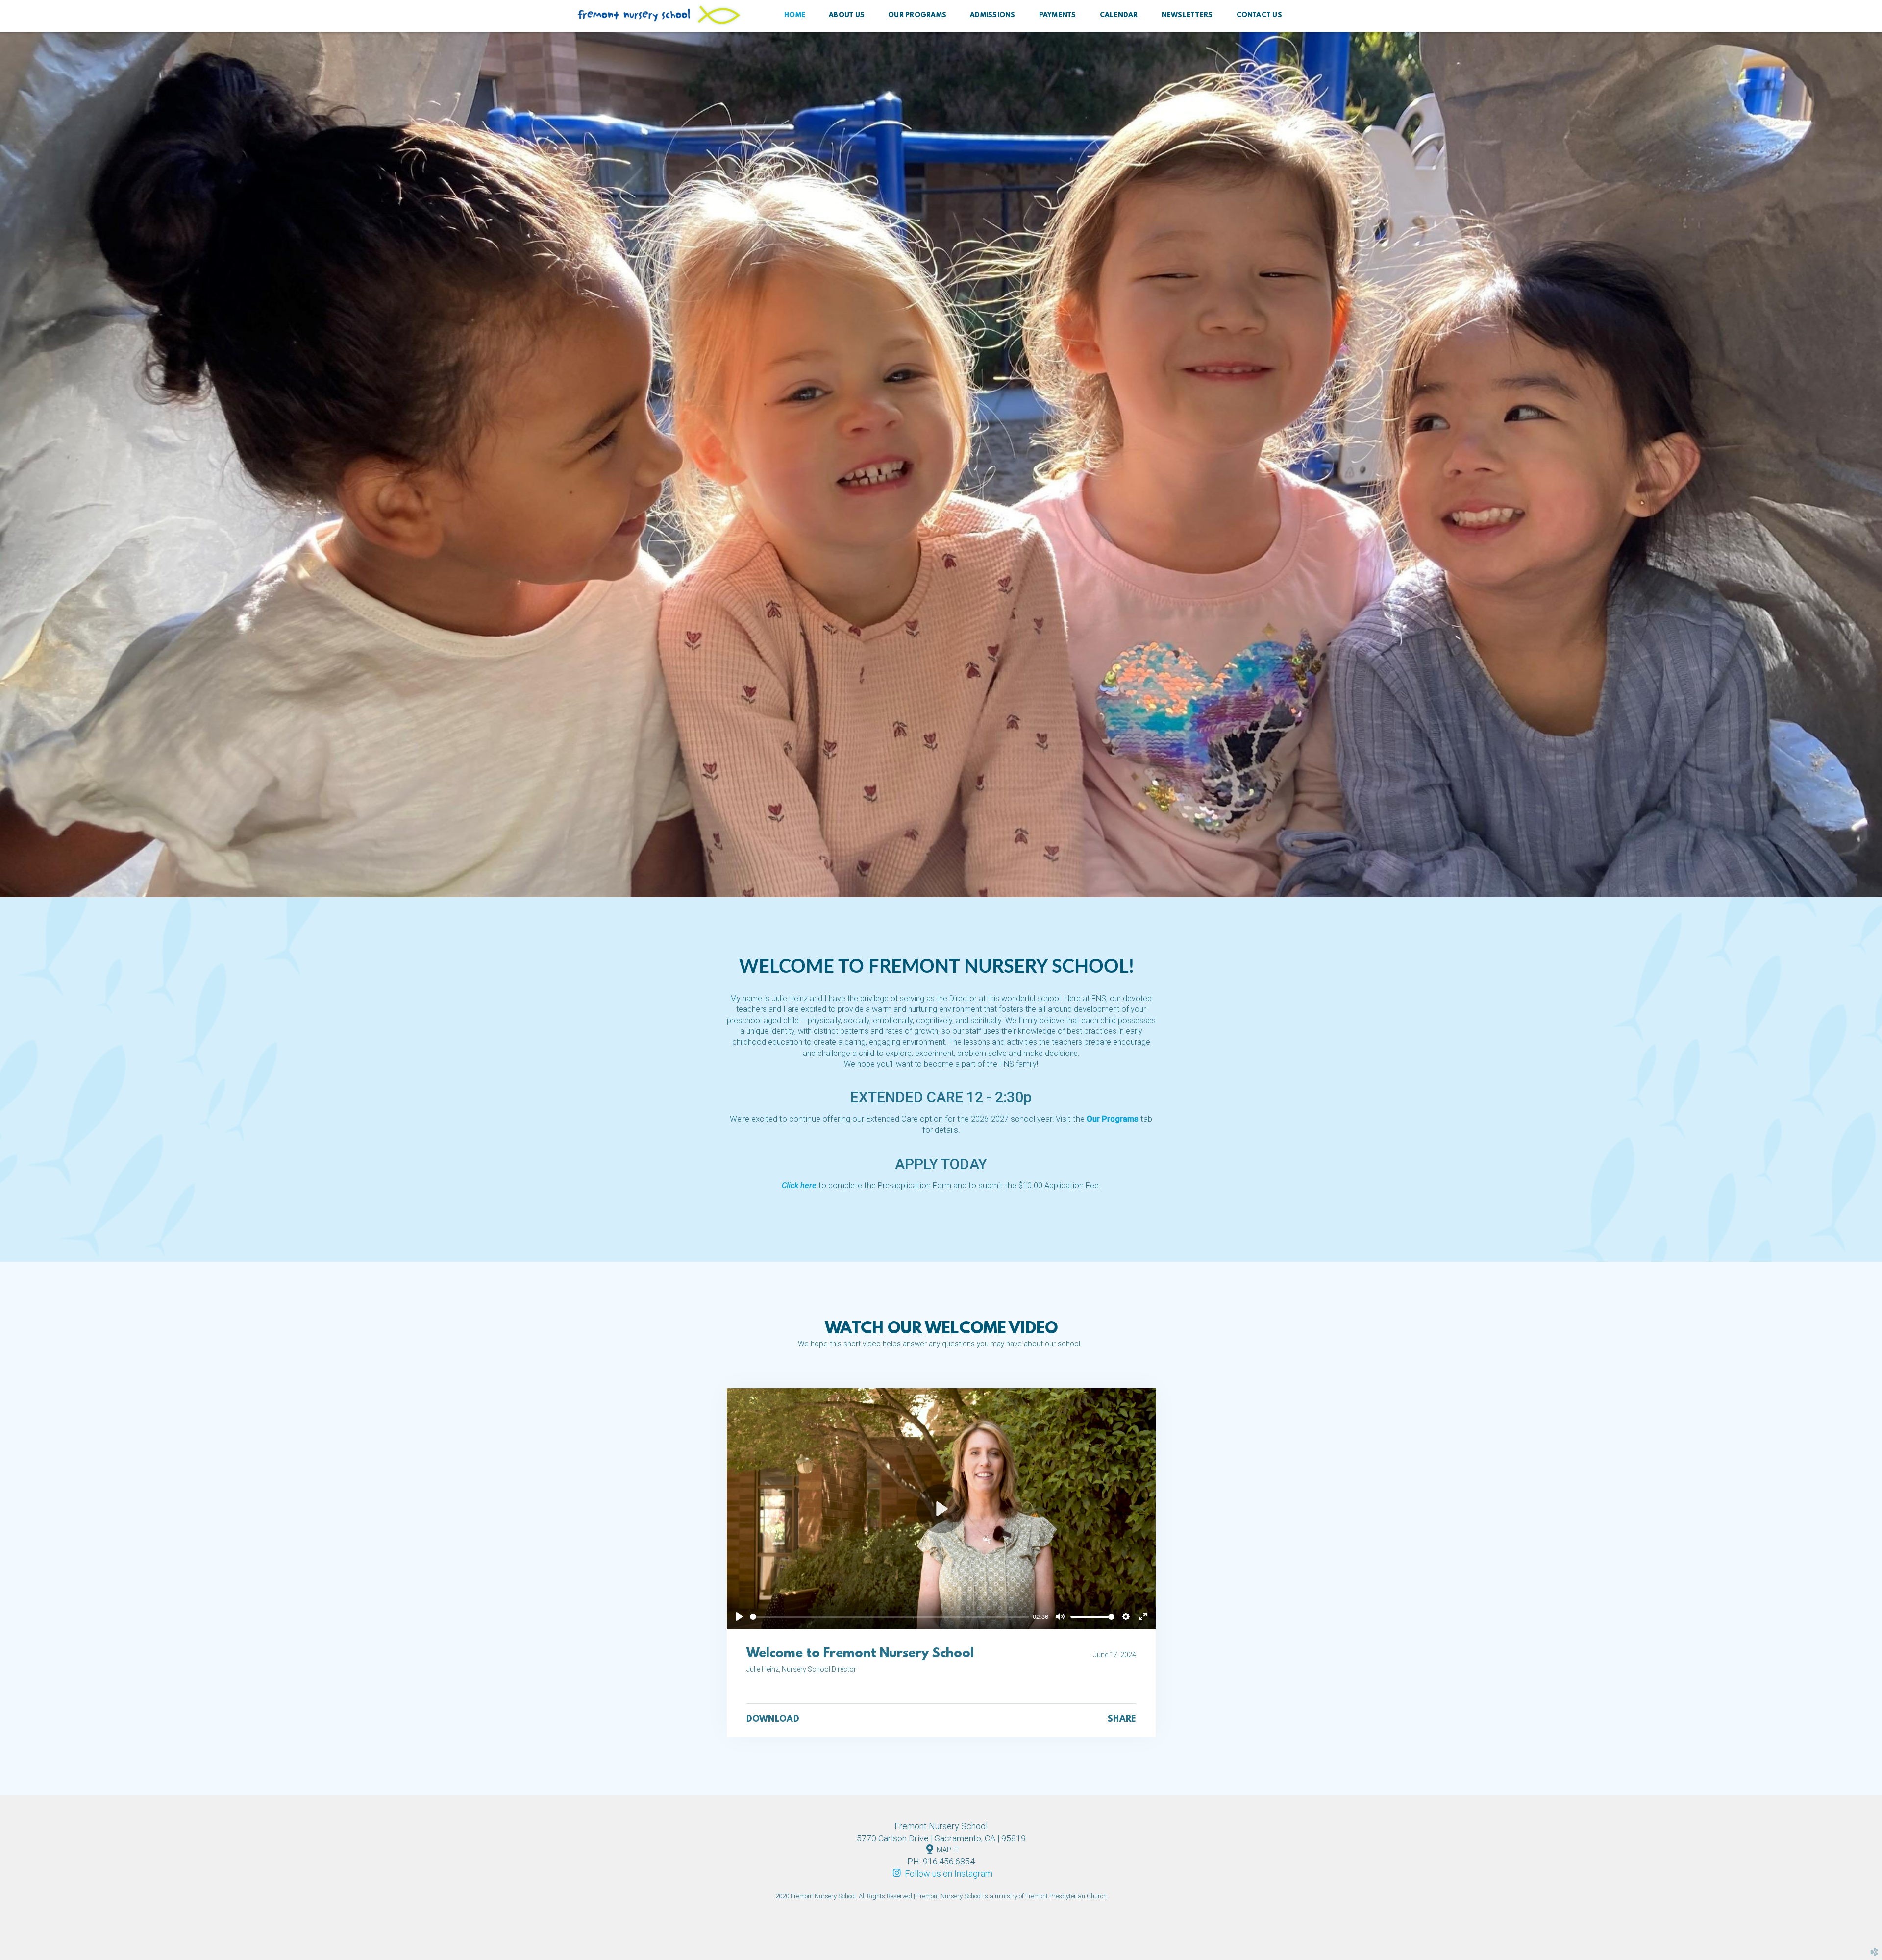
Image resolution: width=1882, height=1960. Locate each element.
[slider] (890, 1617)
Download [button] (773, 1720)
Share (1122, 1720)
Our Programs (1113, 1119)
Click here (799, 1186)
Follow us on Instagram (941, 1874)
